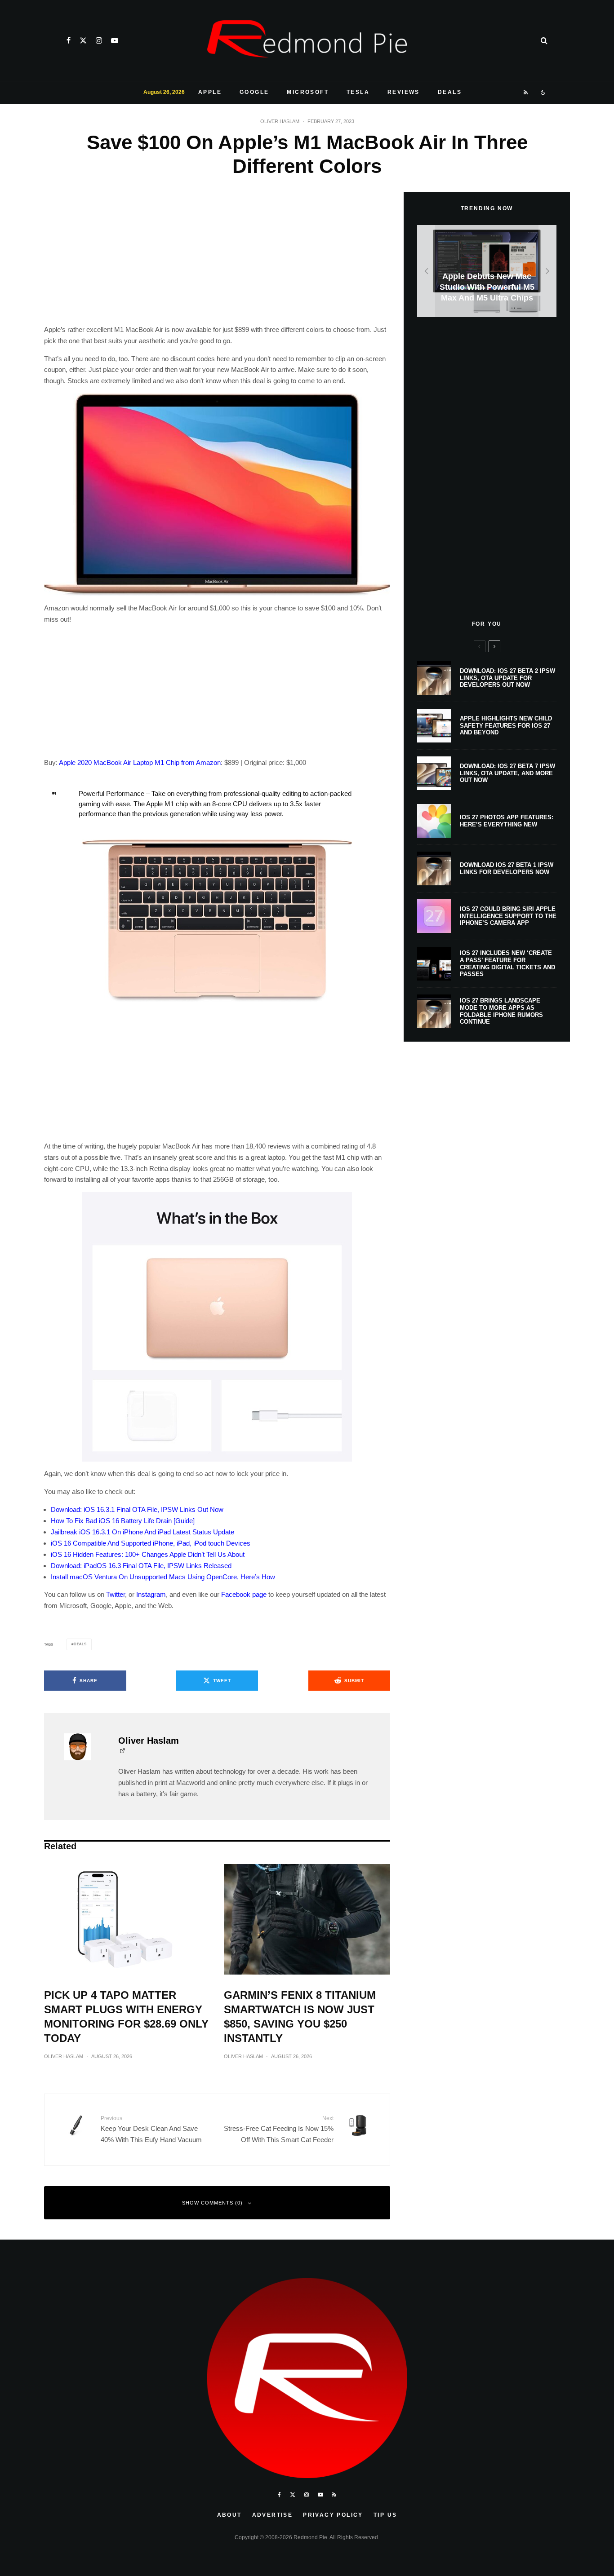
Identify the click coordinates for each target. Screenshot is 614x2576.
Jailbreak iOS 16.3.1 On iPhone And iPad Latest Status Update (142, 1532)
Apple (210, 92)
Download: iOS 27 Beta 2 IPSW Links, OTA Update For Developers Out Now (507, 678)
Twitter (116, 1594)
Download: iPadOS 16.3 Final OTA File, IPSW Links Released (141, 1566)
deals (80, 1644)
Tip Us (385, 2515)
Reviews (404, 92)
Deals (450, 92)
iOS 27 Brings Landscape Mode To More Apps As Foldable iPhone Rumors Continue (501, 1011)
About (229, 2515)
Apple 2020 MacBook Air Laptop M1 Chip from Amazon (140, 762)
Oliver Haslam (280, 121)
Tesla (358, 92)
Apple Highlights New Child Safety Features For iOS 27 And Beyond (506, 725)
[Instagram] (99, 40)
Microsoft (308, 92)
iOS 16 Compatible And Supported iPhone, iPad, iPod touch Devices (151, 1543)
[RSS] (526, 93)
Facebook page (244, 1594)
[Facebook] (69, 40)
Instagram (151, 1594)
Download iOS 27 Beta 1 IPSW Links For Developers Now (507, 868)
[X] (83, 40)
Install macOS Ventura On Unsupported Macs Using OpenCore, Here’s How (163, 1577)
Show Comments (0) (212, 2203)
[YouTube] (115, 40)
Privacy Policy (333, 2515)
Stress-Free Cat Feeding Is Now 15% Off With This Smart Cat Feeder (279, 2129)
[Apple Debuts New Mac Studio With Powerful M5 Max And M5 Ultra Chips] (487, 271)
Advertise (273, 2515)
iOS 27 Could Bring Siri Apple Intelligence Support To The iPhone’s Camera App (508, 916)
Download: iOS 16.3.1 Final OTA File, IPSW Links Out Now (137, 1509)
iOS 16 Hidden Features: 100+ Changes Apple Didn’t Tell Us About (148, 1554)
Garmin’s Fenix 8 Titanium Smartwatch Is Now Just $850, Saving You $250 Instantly (300, 2017)
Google (254, 92)
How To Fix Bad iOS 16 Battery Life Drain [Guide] (123, 1521)
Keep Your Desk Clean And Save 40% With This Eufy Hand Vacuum (151, 2129)
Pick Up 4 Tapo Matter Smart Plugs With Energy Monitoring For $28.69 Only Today (126, 2017)
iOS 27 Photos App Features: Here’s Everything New (507, 821)
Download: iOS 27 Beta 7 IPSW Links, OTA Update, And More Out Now (507, 773)
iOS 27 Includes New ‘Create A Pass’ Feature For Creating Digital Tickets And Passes (507, 963)
